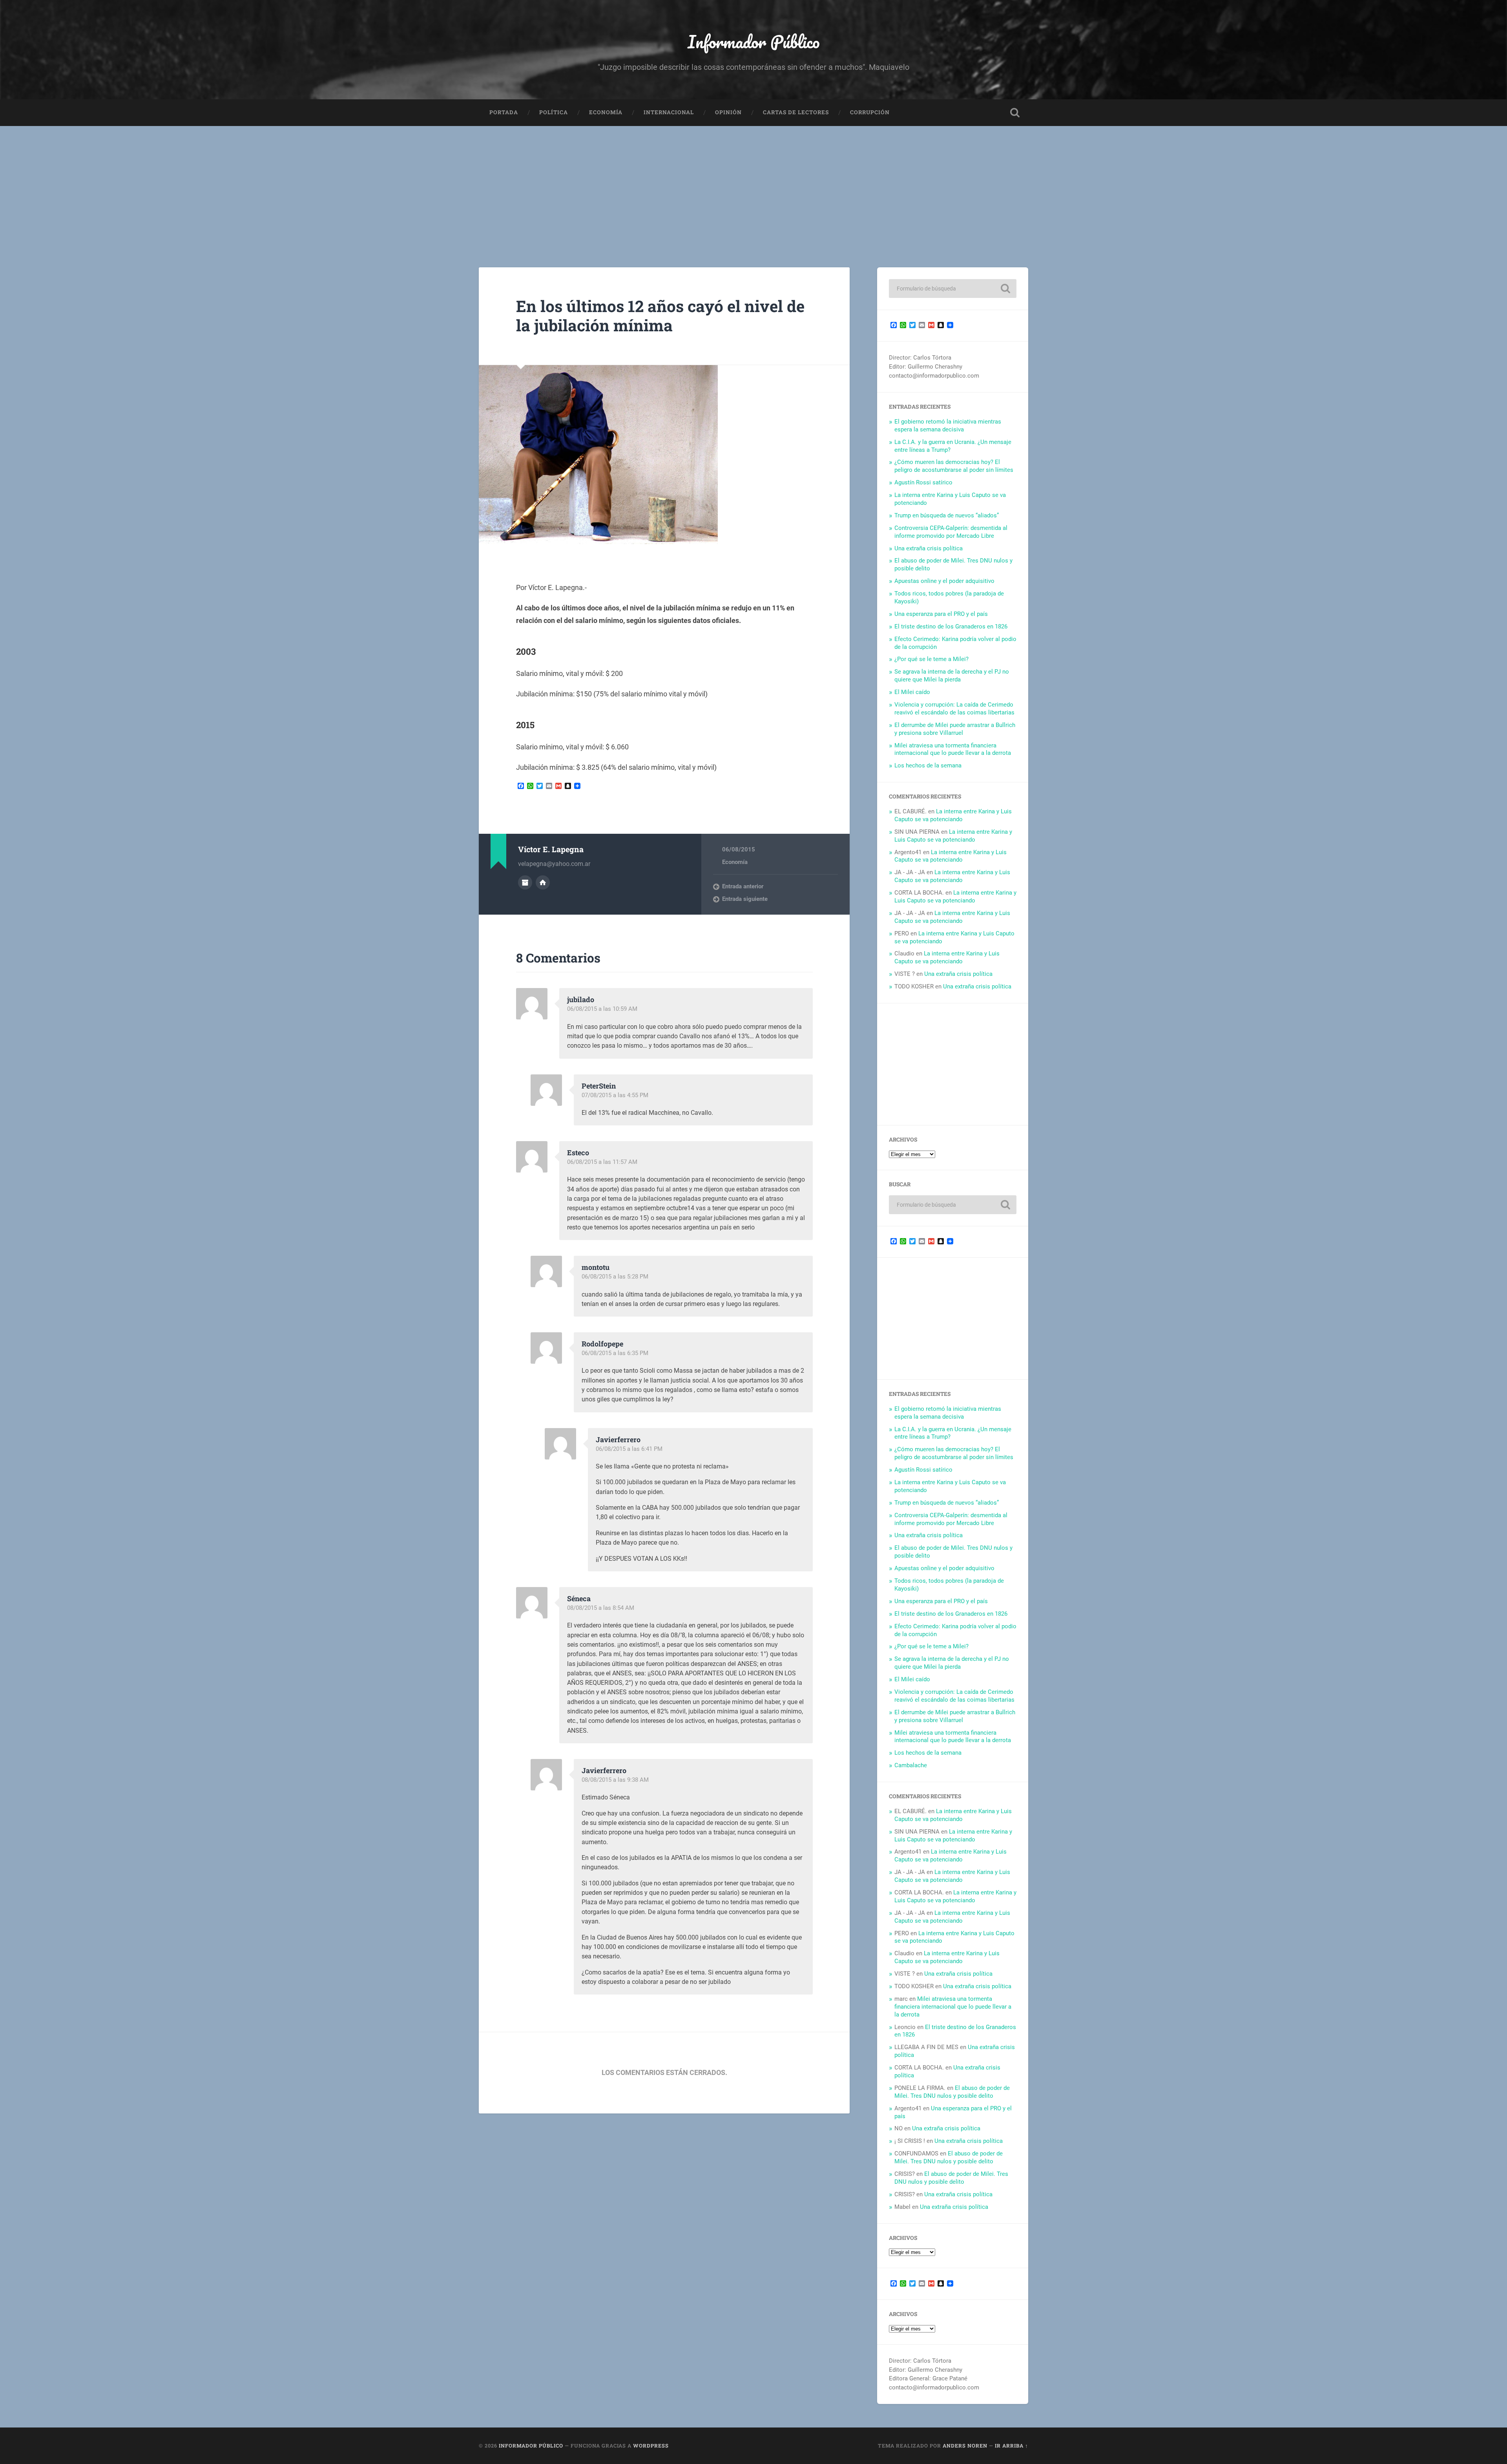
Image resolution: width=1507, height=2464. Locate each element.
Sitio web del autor (543, 882)
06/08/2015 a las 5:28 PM (615, 1277)
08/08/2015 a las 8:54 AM (601, 1608)
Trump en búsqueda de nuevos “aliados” (947, 515)
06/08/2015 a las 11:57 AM (602, 1162)
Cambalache (911, 1765)
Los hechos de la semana (928, 765)
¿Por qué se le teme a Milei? (931, 659)
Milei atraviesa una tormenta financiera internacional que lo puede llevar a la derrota (953, 749)
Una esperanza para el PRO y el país (941, 614)
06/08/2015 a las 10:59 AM (602, 1009)
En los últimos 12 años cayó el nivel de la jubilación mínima (660, 316)
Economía (606, 112)
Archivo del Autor (525, 882)
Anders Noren (965, 2446)
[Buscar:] (953, 289)
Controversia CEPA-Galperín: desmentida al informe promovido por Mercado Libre (951, 532)
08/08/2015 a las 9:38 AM (615, 1780)
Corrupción (870, 112)
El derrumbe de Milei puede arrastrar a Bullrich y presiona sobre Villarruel (955, 729)
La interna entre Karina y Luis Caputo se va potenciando (953, 815)
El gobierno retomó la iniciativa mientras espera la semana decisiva (948, 426)
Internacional (669, 112)
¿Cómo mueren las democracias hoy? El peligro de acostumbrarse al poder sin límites (954, 466)
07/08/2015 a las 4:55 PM (615, 1095)
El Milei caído (912, 692)
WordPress (651, 2446)
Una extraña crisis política (929, 548)
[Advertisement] (753, 185)
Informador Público (754, 41)
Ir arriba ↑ (1012, 2446)
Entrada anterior (743, 886)
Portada (504, 112)
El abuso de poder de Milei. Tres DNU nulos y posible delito (952, 2092)
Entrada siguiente (745, 899)
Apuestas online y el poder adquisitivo (944, 581)
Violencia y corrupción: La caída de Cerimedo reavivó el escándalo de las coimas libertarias (954, 709)
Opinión (728, 112)
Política (554, 112)
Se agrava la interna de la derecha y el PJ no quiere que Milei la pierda (952, 676)
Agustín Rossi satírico (923, 482)
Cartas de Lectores (796, 112)
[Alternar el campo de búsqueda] (1015, 113)
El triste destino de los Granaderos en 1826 (951, 627)
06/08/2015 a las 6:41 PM (629, 1449)
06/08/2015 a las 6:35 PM (615, 1353)
